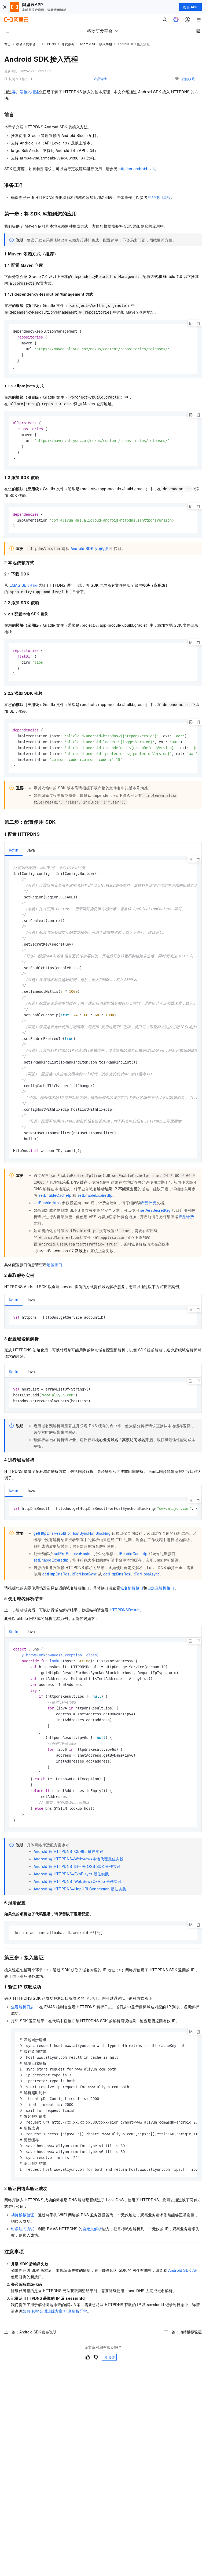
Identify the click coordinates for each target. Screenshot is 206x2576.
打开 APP (190, 7)
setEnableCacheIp (55, 1195)
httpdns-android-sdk (137, 169)
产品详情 (100, 79)
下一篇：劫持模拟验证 (183, 2332)
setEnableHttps (47, 1203)
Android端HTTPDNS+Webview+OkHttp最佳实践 (78, 1881)
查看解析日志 (23, 2007)
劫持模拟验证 (23, 2215)
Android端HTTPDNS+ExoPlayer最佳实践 (71, 1874)
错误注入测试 (23, 2229)
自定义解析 (92, 2229)
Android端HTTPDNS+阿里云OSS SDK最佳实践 (77, 1866)
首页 (8, 44)
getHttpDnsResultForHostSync (70, 1574)
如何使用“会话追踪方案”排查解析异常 (55, 2311)
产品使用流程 (159, 197)
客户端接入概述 (26, 92)
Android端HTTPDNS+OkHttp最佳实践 (68, 1851)
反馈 (112, 2357)
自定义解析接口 (161, 1588)
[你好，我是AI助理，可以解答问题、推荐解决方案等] (176, 20)
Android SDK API (183, 2270)
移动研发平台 (26, 44)
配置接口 (54, 1265)
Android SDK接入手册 (96, 44)
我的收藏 (188, 79)
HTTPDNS (48, 44)
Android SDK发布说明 (90, 548)
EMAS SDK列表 (24, 585)
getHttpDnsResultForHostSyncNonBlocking (72, 1533)
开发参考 (68, 44)
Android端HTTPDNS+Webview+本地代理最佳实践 (78, 1859)
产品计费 (149, 1203)
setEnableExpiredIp (95, 1195)
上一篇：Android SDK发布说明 (30, 2332)
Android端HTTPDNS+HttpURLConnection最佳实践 (80, 1889)
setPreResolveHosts (72, 1553)
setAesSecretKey (156, 1210)
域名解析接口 (132, 1588)
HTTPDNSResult (125, 1610)
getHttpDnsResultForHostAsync (132, 1574)
